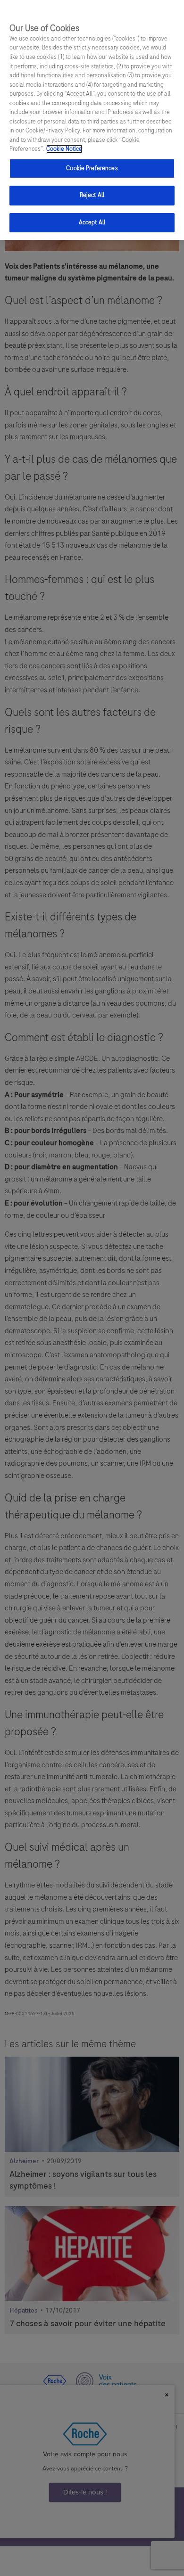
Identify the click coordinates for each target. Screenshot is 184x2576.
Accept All (92, 222)
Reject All (92, 195)
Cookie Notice (64, 149)
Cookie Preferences (92, 168)
